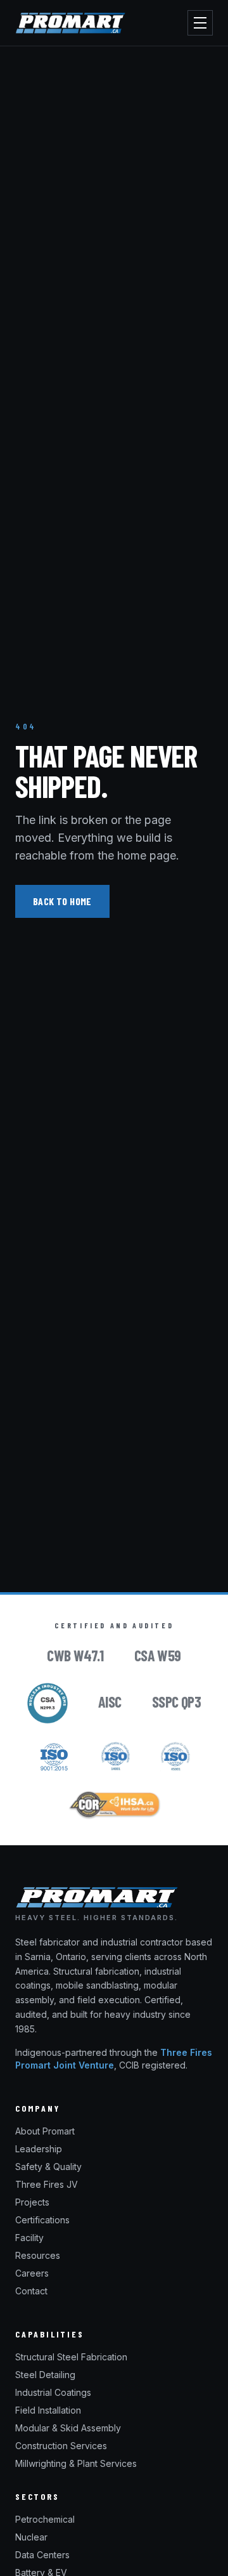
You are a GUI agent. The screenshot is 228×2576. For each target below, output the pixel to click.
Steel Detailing (45, 2375)
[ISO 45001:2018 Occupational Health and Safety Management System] (175, 1756)
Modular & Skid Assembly (68, 2428)
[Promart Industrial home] (70, 23)
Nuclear (31, 2537)
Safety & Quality (48, 2167)
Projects (32, 2202)
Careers (32, 2273)
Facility (29, 2238)
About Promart (45, 2131)
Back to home (62, 901)
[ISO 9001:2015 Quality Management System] (54, 1756)
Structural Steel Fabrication (71, 2357)
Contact (31, 2291)
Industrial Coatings (53, 2392)
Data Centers (42, 2555)
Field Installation (48, 2410)
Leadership (39, 2149)
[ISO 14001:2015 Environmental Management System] (116, 1756)
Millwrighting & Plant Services (76, 2463)
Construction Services (61, 2446)
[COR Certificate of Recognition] (114, 1805)
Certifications (42, 2220)
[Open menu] (200, 23)
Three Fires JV (47, 2184)
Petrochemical (45, 2519)
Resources (38, 2255)
